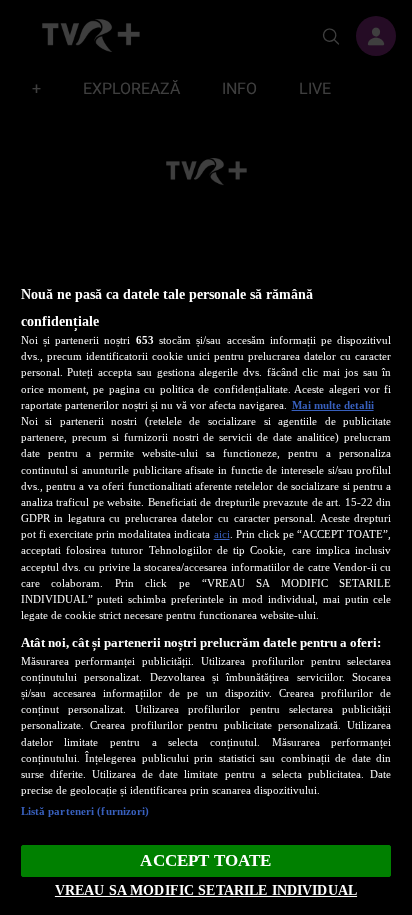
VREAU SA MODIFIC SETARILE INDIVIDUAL (206, 890)
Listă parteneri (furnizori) (85, 811)
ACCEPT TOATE (205, 860)
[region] (206, 560)
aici (222, 534)
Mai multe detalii (333, 405)
